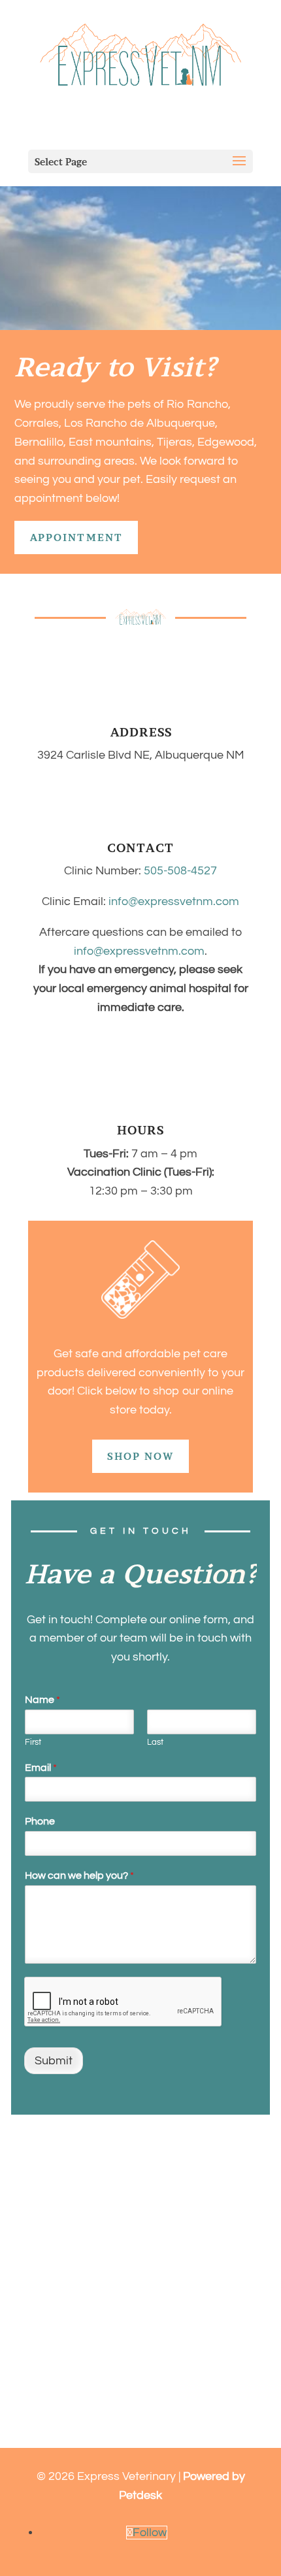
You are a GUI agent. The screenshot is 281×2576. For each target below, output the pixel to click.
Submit (54, 2061)
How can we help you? (79, 1875)
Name (42, 1700)
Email (41, 1768)
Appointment (76, 537)
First (33, 1742)
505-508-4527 (180, 871)
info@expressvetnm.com (174, 901)
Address (141, 732)
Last (155, 1742)
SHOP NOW (140, 1456)
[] (141, 715)
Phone (40, 1821)
